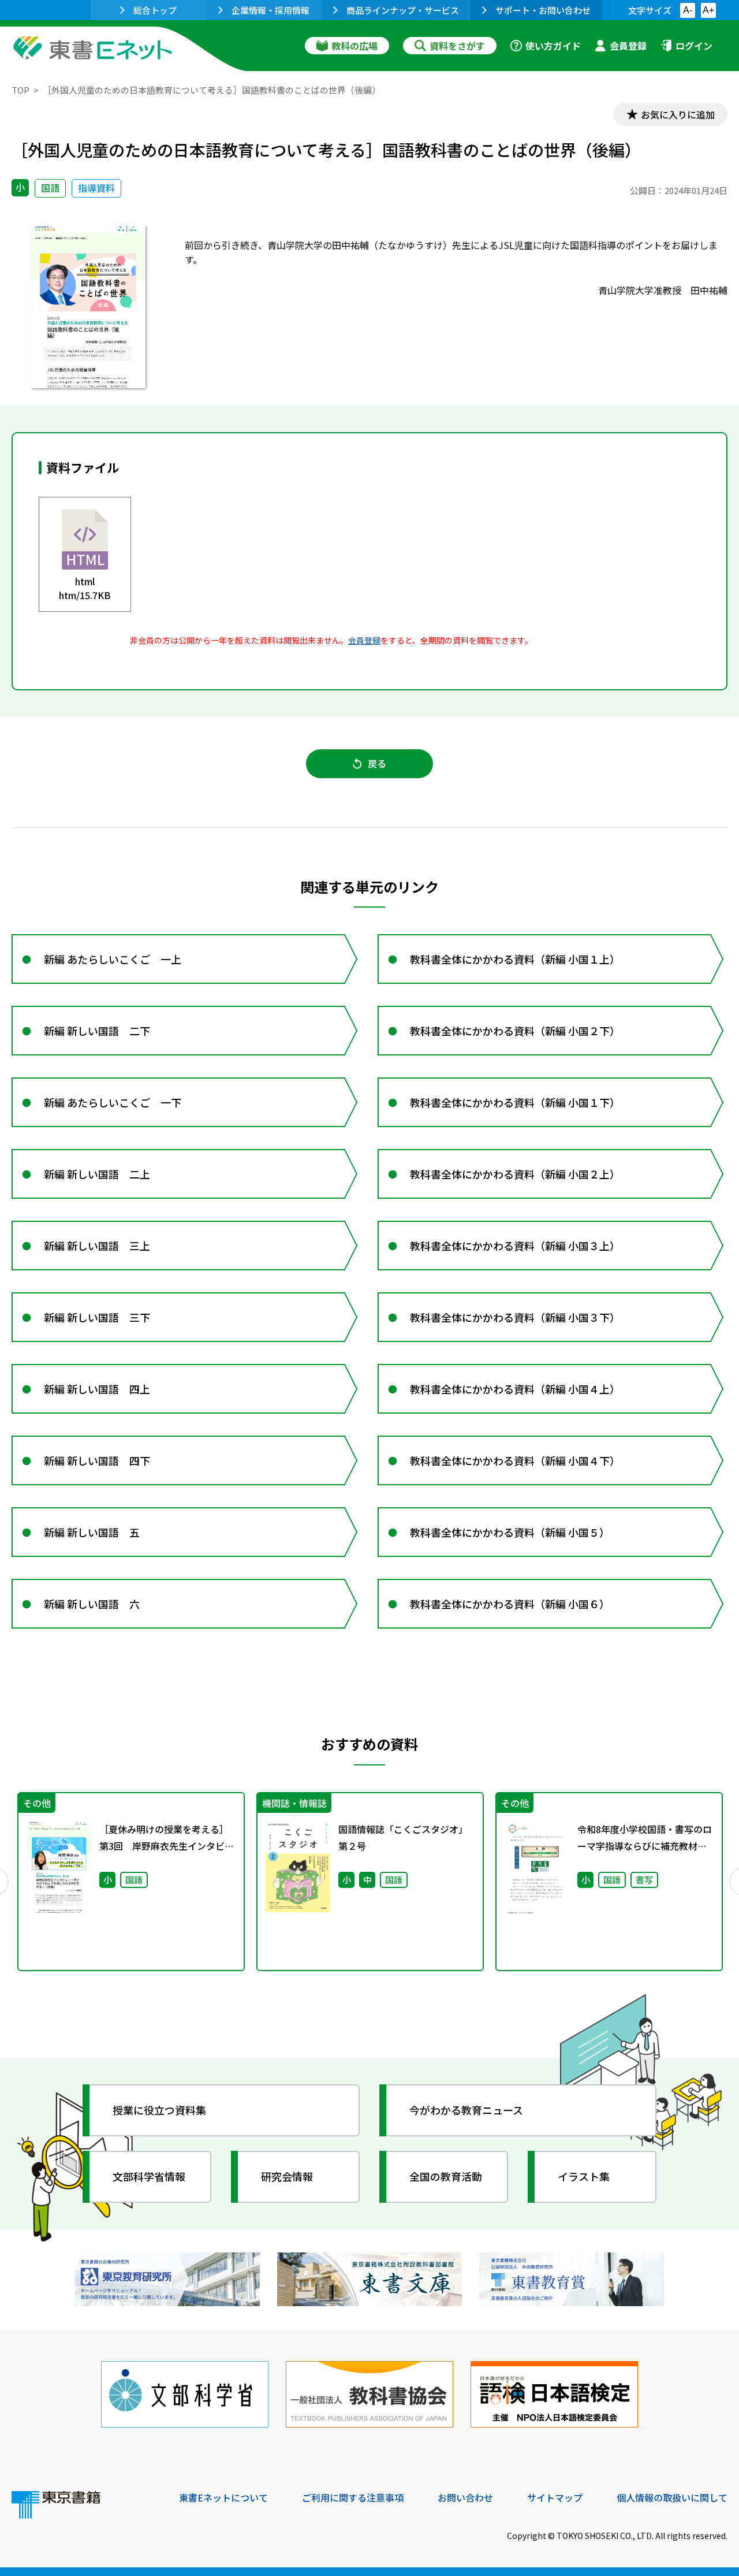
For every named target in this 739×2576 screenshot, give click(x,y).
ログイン (694, 46)
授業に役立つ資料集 (159, 2110)
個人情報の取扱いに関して (672, 2497)
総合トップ (155, 10)
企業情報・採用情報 (270, 10)
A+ (708, 10)
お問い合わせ (465, 2497)
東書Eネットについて (223, 2497)
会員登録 (628, 46)
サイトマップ (555, 2497)
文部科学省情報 (149, 2176)
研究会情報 (287, 2176)
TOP (20, 90)
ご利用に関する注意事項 (353, 2497)
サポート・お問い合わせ (543, 10)
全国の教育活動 (446, 2176)
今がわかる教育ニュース (466, 2110)
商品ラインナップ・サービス (403, 10)
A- (688, 10)
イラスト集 (584, 2176)
